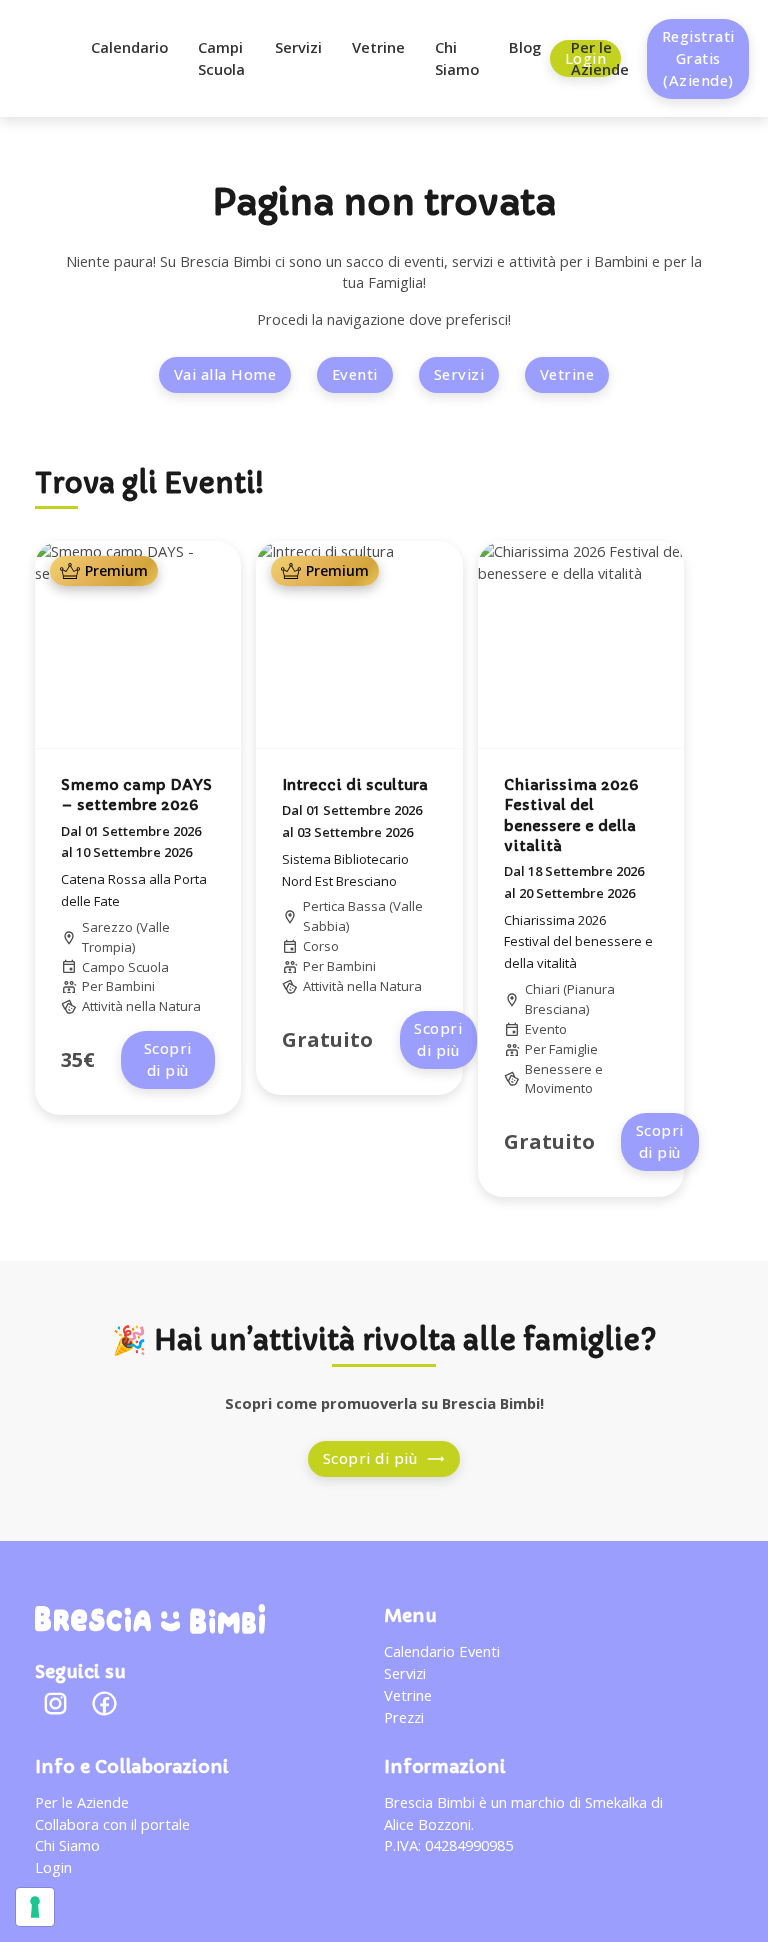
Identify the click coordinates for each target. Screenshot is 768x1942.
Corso (321, 946)
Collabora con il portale (112, 1824)
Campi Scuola (221, 58)
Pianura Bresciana (570, 999)
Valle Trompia (126, 937)
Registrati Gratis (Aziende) (698, 58)
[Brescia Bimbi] (150, 1619)
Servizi (298, 47)
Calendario (129, 47)
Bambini (130, 986)
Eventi (355, 374)
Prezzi (404, 1717)
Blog (525, 47)
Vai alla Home (225, 374)
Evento (546, 1029)
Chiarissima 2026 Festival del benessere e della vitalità (578, 942)
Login (53, 1867)
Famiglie (573, 1049)
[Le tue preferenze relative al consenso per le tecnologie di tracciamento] (35, 1907)
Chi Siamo (457, 58)
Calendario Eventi (442, 1651)
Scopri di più (168, 1059)
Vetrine (378, 47)
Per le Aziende (600, 58)
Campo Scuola (125, 967)
